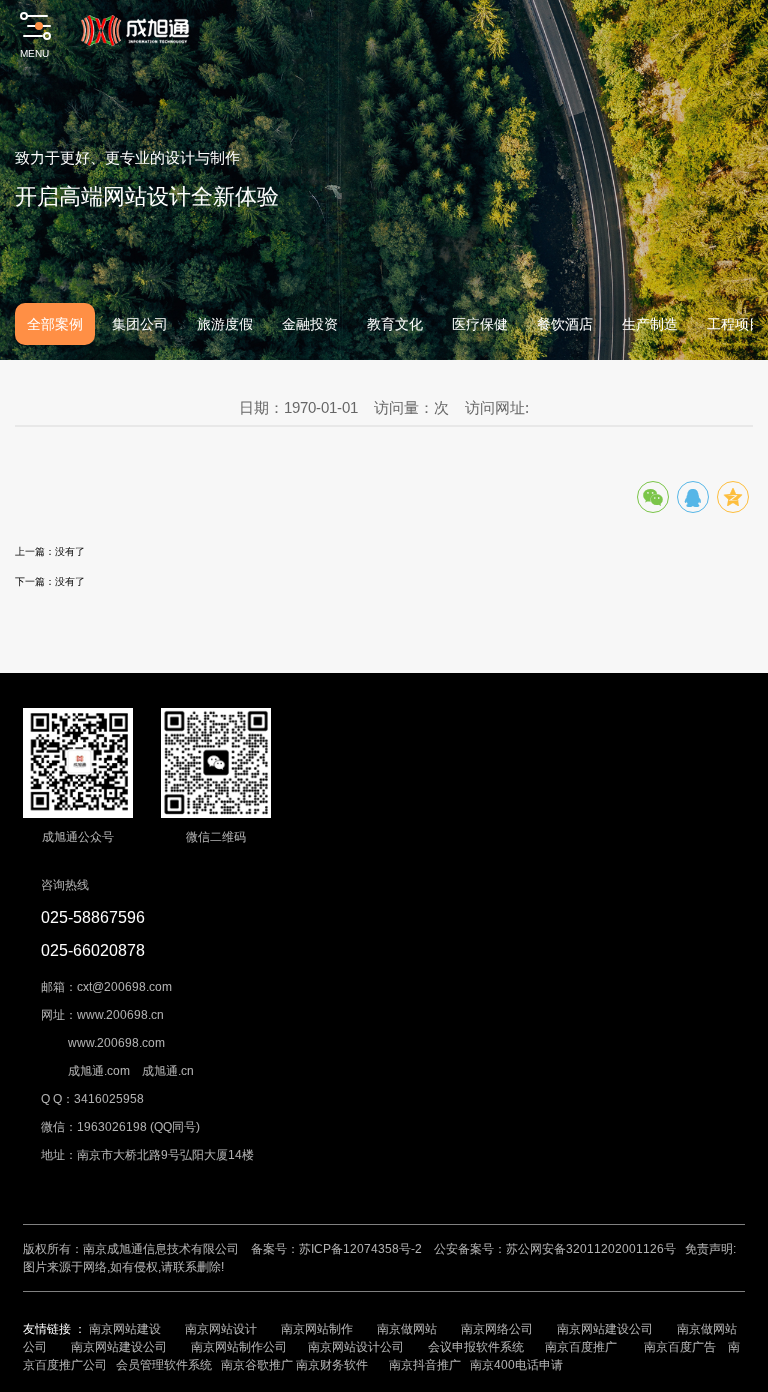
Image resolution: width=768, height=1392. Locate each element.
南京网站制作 (317, 1329)
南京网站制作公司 (239, 1347)
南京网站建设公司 (605, 1329)
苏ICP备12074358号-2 (360, 1249)
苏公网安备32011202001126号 (591, 1249)
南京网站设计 (221, 1329)
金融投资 (310, 324)
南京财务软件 (332, 1365)
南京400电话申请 (516, 1365)
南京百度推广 (581, 1347)
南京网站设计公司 (356, 1347)
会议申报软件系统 (477, 1347)
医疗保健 (480, 324)
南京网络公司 (497, 1329)
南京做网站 (407, 1329)
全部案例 (55, 324)
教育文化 (395, 324)
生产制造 (650, 324)
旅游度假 (225, 324)
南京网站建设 (125, 1329)
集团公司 (140, 324)
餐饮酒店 (565, 324)
